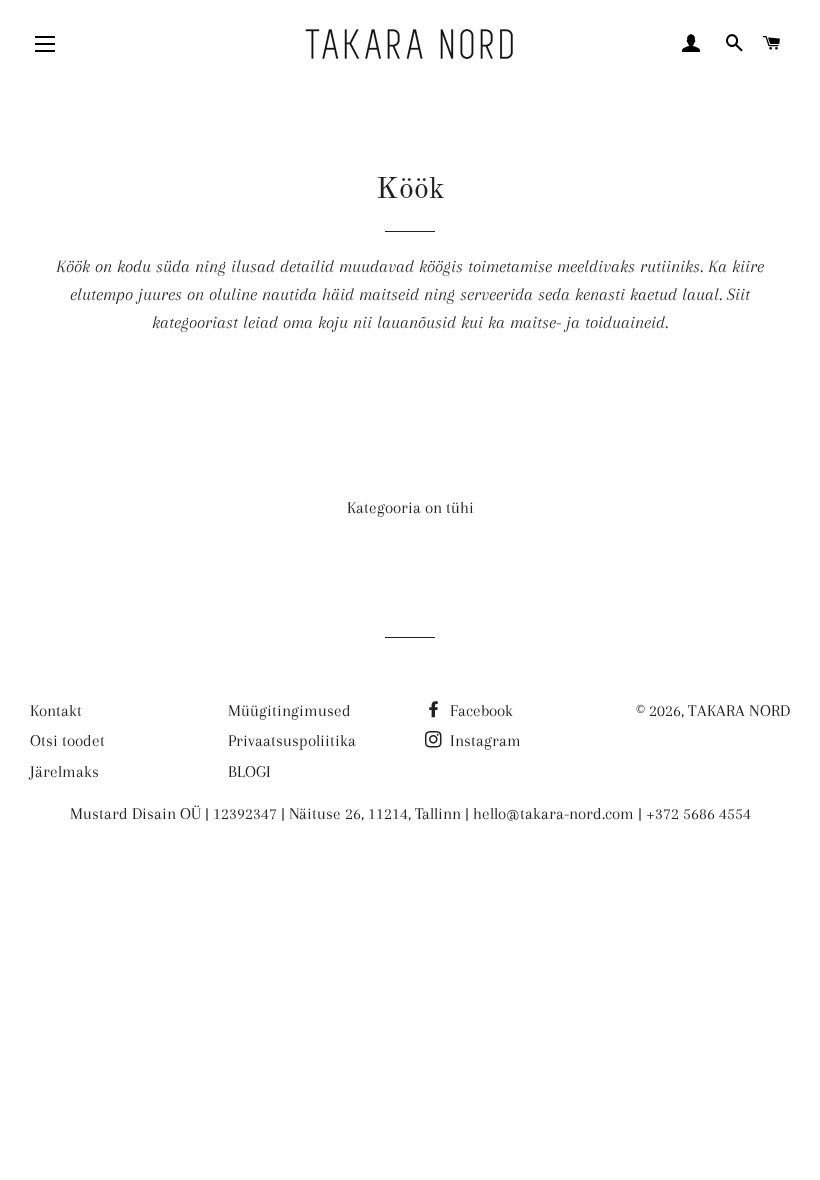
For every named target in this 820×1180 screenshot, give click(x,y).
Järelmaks (64, 771)
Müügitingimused (289, 710)
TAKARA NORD (739, 710)
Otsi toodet (67, 740)
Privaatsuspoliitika (292, 740)
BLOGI (249, 771)
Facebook (479, 710)
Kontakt (56, 710)
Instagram (483, 740)
